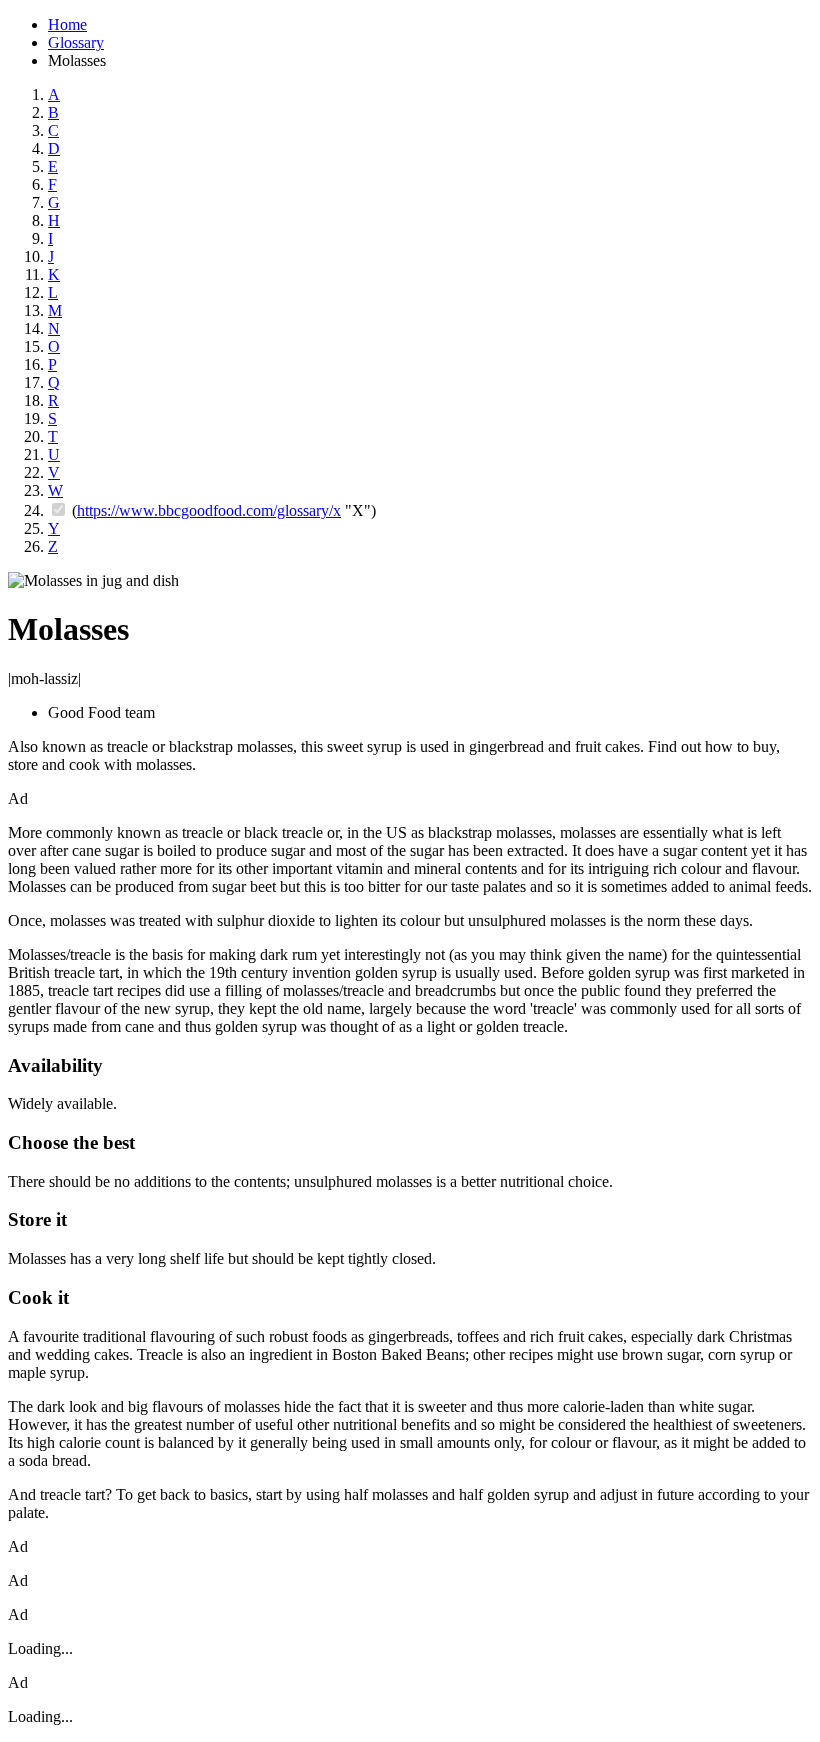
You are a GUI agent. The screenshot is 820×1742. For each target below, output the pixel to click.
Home (67, 24)
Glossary (76, 42)
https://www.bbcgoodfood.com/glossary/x (209, 510)
